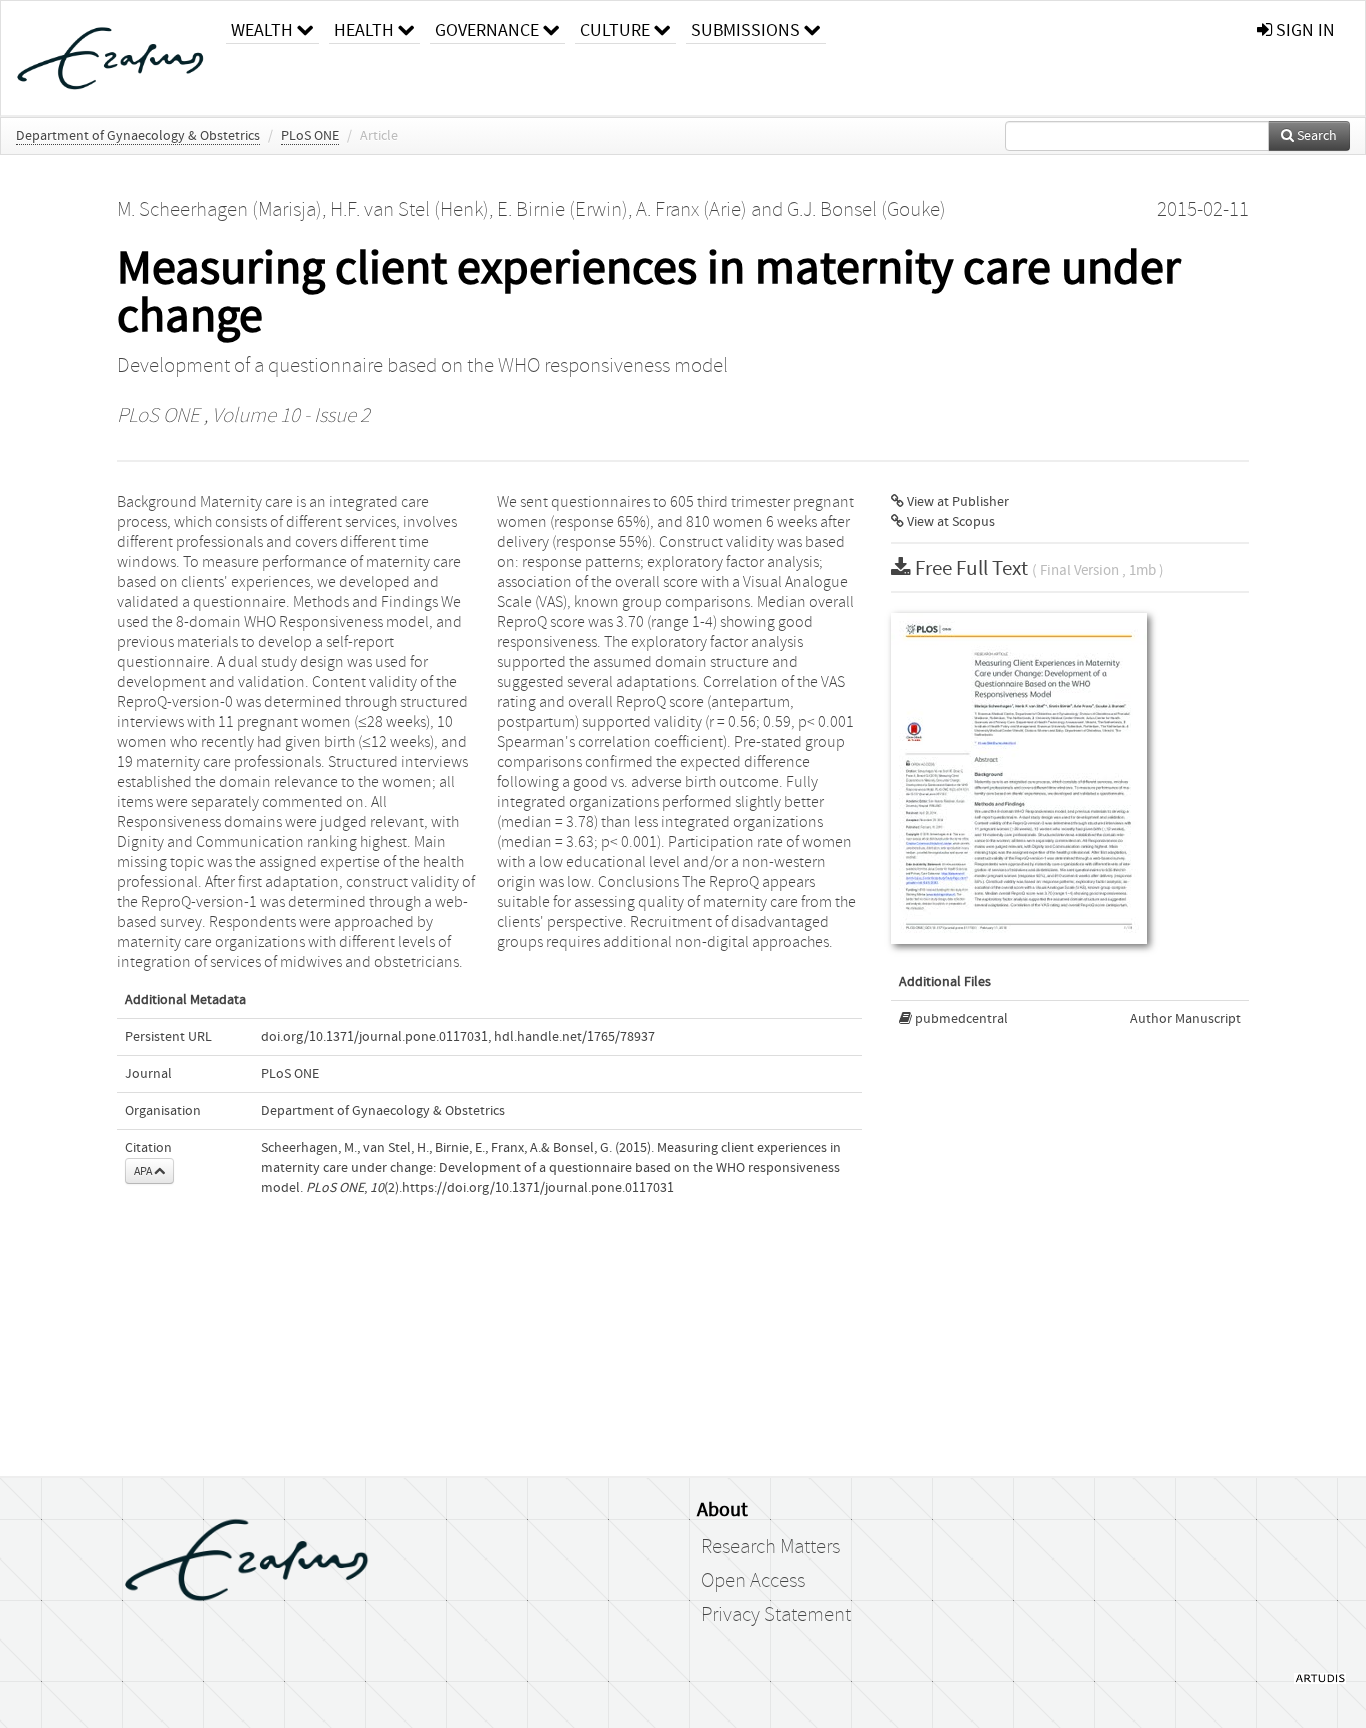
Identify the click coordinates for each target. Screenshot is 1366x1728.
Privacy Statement (776, 1615)
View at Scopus (949, 522)
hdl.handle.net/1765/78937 (574, 1037)
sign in (1303, 30)
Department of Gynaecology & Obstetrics (138, 136)
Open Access (753, 1581)
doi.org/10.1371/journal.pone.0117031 (374, 1037)
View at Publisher (956, 502)
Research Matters (770, 1547)
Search (1315, 136)
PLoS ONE (310, 136)
